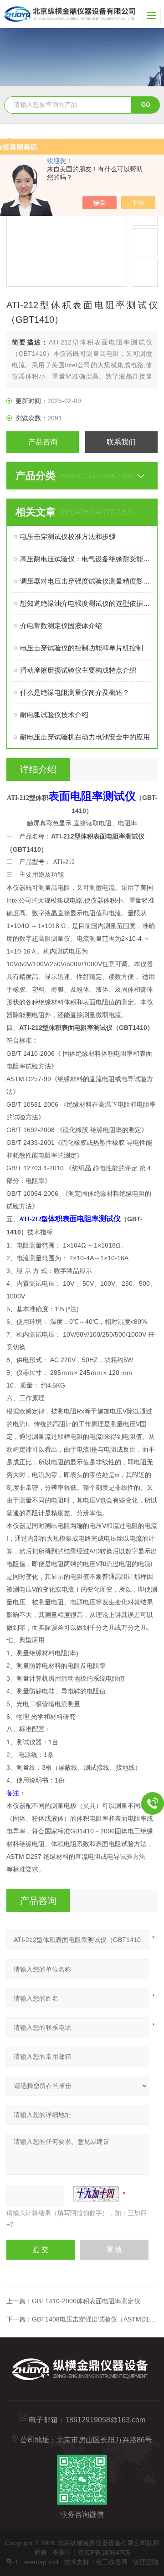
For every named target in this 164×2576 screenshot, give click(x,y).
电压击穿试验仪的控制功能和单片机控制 (82, 648)
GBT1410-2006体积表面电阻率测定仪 (86, 2301)
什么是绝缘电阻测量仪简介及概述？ (75, 692)
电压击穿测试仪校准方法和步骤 (68, 537)
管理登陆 (146, 2562)
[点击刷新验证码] (96, 2194)
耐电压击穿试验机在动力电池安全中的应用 (85, 737)
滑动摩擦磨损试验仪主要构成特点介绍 (78, 670)
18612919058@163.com (105, 2420)
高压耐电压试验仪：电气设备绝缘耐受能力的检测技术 (86, 559)
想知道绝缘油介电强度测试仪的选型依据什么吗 (86, 603)
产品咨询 (43, 442)
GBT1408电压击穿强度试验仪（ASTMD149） (97, 2319)
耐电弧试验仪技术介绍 (54, 715)
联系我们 (121, 442)
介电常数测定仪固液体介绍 (61, 626)
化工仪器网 (112, 2562)
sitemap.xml (41, 2562)
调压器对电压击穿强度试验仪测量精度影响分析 (86, 581)
